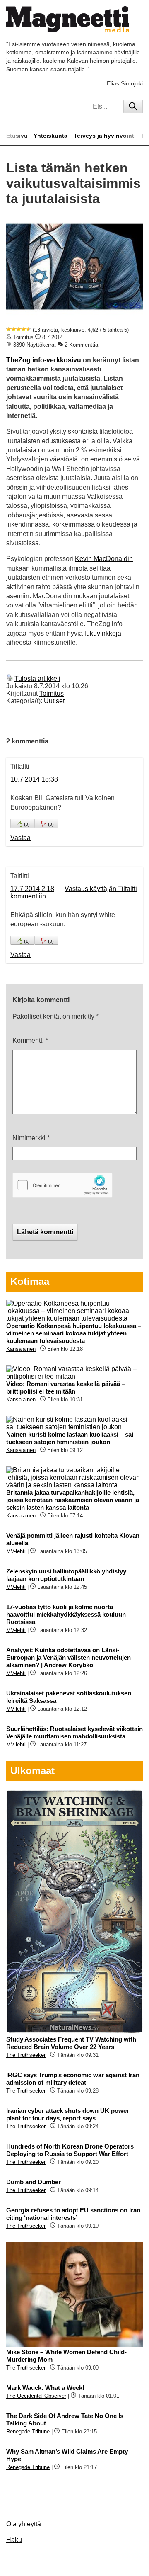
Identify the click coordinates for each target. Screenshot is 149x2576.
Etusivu (17, 136)
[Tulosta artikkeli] (10, 679)
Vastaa (20, 838)
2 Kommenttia (81, 345)
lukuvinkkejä (103, 633)
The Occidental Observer (36, 2396)
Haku (14, 2540)
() (27, 824)
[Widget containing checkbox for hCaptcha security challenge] (62, 1185)
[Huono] (9, 329)
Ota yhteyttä (24, 2524)
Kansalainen (21, 1349)
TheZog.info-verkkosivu (44, 360)
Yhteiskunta (50, 136)
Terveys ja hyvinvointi (105, 136)
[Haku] (133, 107)
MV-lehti (16, 1551)
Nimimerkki (31, 1138)
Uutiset (54, 701)
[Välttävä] (14, 329)
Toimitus (23, 337)
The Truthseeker (26, 2055)
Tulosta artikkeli (37, 679)
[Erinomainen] (29, 329)
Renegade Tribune (28, 2432)
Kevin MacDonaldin (104, 559)
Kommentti (30, 1040)
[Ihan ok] (19, 329)
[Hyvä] (24, 329)
